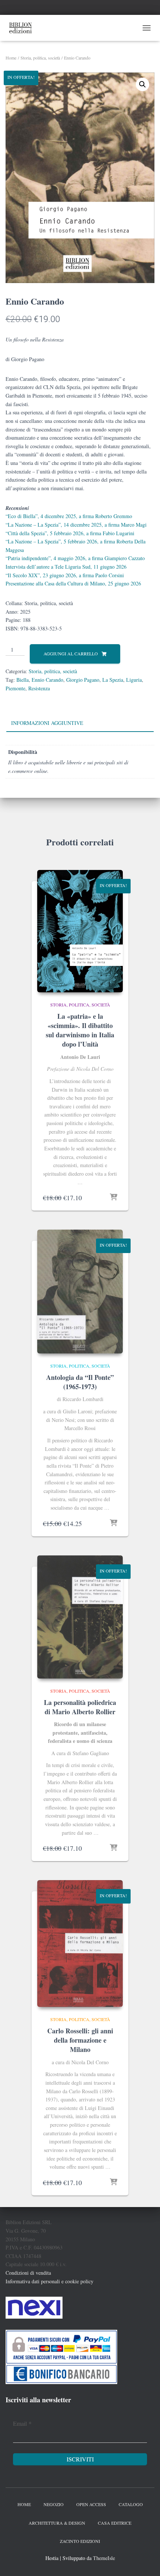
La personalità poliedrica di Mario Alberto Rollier (80, 1707)
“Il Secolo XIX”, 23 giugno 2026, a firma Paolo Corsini (65, 575)
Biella (23, 680)
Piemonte (15, 688)
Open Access (91, 2504)
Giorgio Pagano (83, 680)
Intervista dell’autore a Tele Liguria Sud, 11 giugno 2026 (66, 567)
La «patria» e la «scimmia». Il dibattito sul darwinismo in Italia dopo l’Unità (80, 1030)
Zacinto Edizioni (80, 2541)
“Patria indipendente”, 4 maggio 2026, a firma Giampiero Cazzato (75, 558)
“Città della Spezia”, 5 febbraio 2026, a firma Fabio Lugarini (70, 533)
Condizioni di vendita (28, 2273)
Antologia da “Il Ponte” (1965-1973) (80, 1382)
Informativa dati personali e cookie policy (49, 2281)
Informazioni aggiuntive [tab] (47, 723)
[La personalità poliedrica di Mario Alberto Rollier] (80, 1617)
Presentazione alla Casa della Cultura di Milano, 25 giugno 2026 (73, 583)
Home (11, 58)
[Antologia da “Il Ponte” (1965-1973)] (80, 1292)
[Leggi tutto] (113, 1523)
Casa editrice (115, 2523)
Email (22, 2423)
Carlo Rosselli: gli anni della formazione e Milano (80, 2040)
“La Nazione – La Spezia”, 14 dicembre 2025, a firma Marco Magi (76, 525)
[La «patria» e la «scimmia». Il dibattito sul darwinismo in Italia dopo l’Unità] (80, 931)
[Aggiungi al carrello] (113, 1198)
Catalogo (131, 2504)
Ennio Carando (47, 680)
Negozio (54, 2504)
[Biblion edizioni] (23, 28)
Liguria (134, 680)
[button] (143, 84)
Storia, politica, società (40, 58)
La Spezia (113, 680)
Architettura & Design (57, 2523)
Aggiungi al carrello (71, 653)
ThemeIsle (104, 2558)
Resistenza (39, 688)
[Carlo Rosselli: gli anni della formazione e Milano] (80, 1944)
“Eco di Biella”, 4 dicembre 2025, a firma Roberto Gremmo (69, 516)
